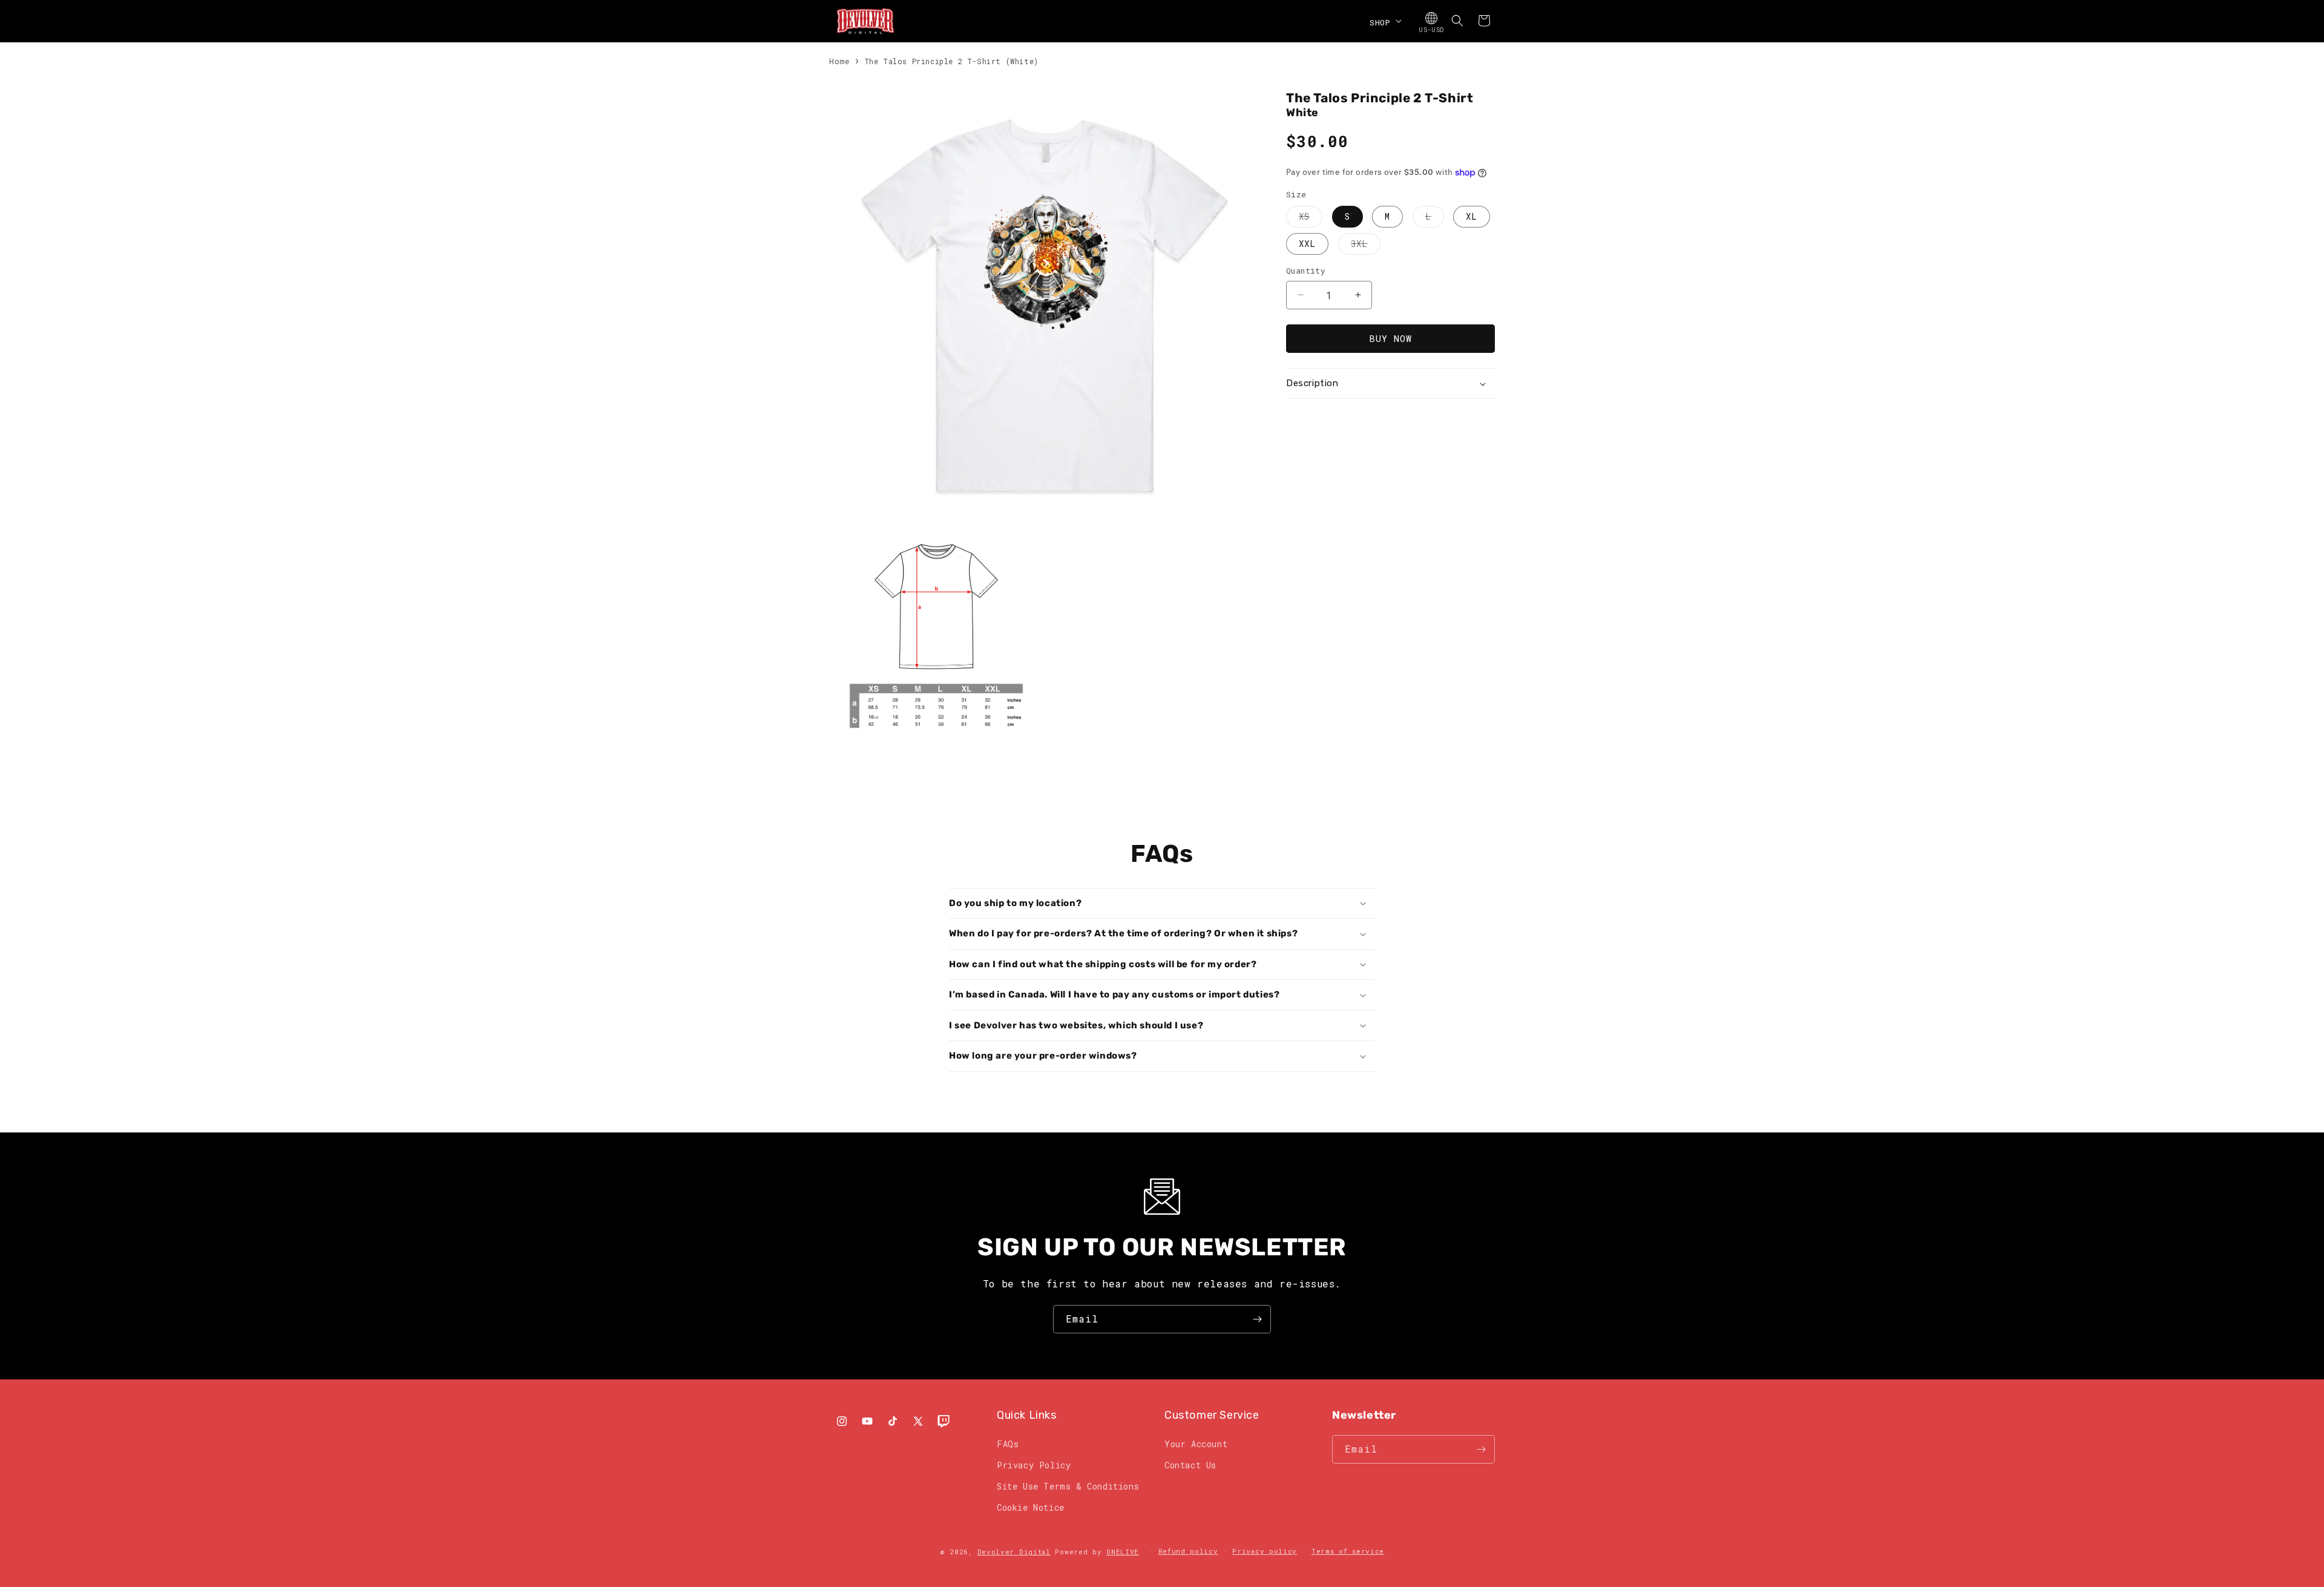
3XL (1366, 246)
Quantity (1306, 271)
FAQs (1008, 1444)
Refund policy (1188, 1551)
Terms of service (1348, 1551)
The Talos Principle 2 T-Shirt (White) (951, 61)
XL (1472, 216)
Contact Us (1190, 1465)
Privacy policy (1265, 1551)
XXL (1307, 244)
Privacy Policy (1034, 1465)
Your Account (1196, 1444)
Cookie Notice (1031, 1507)
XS (1311, 219)
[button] (1384, 21)
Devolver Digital (1014, 1552)
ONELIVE (1123, 1552)
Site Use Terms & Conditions (1068, 1486)
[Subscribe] (1257, 1319)
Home (839, 61)
